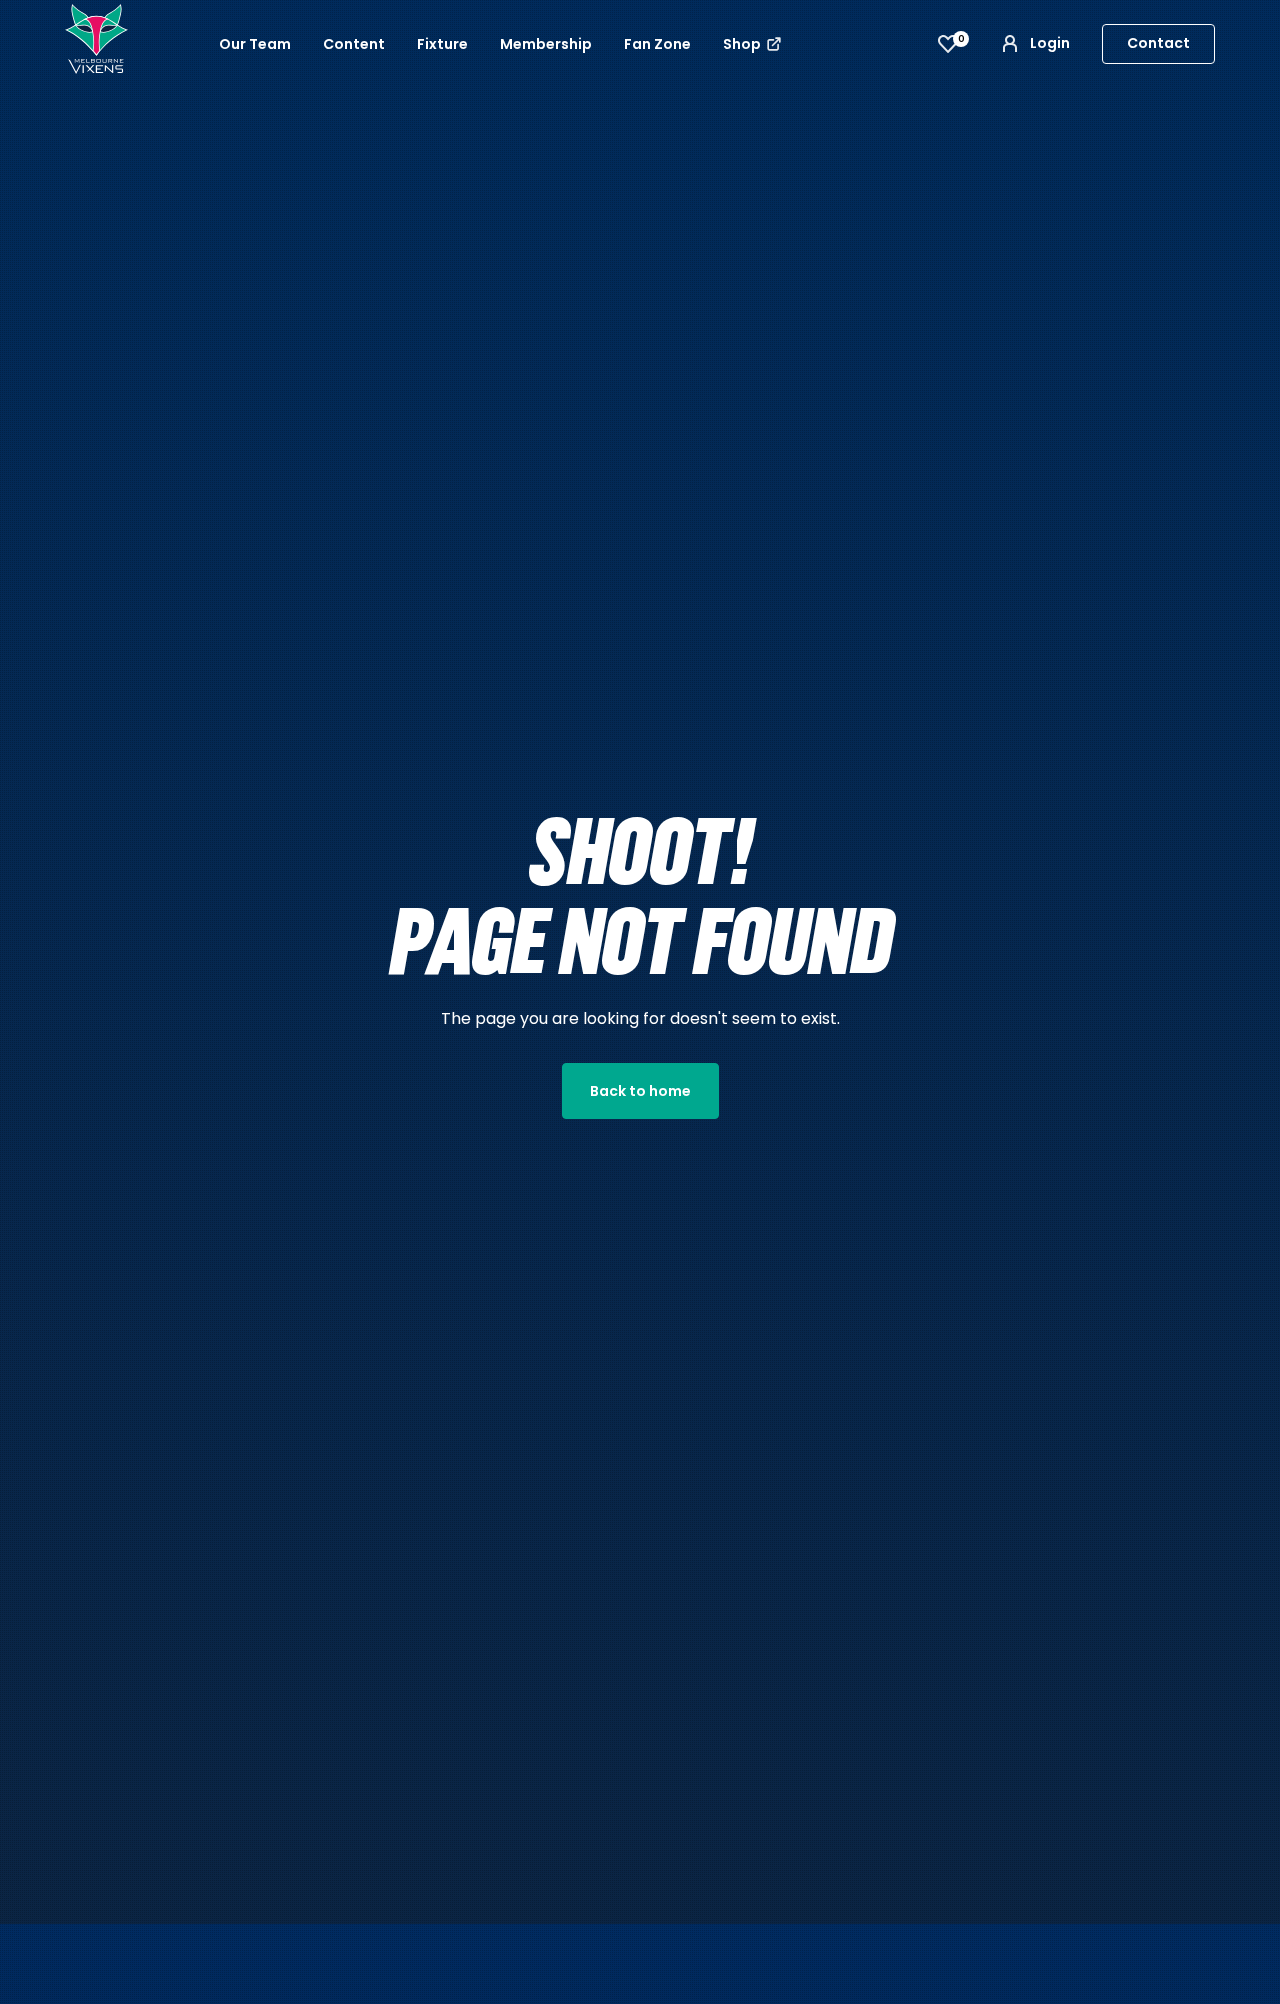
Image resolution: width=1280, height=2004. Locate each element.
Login (1050, 43)
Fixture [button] (442, 44)
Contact (1158, 43)
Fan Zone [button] (657, 44)
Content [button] (354, 44)
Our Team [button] (255, 44)
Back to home (640, 1091)
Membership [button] (546, 44)
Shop (743, 44)
